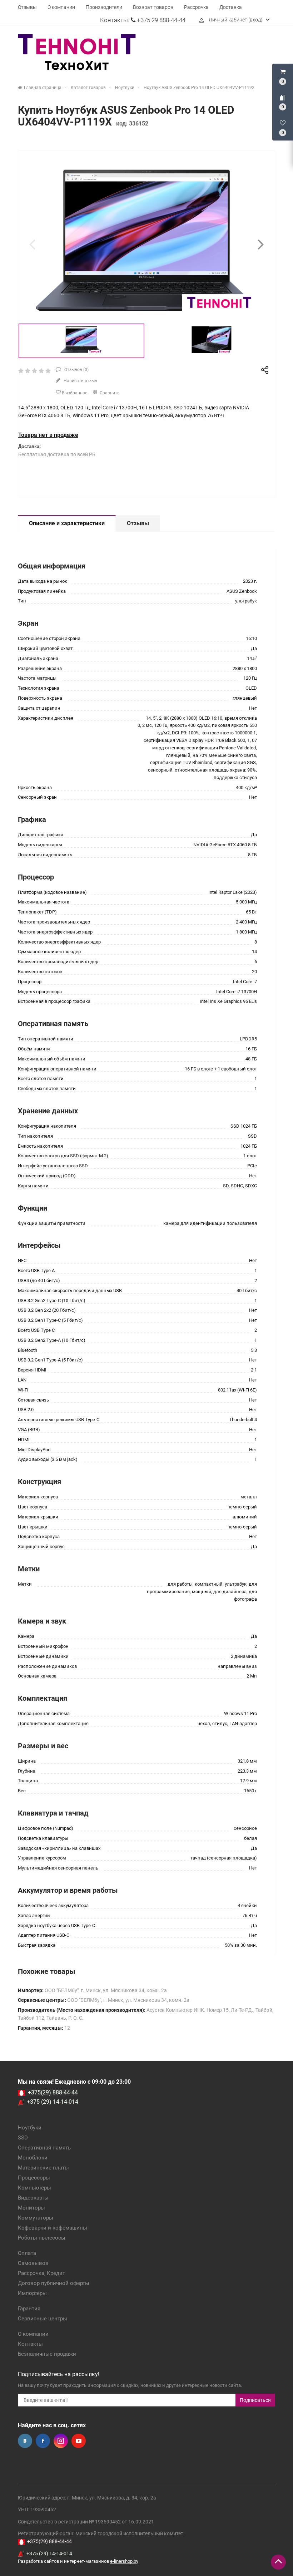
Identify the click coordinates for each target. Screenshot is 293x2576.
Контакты (30, 2344)
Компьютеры (34, 2188)
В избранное (74, 393)
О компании (61, 7)
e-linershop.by (124, 2561)
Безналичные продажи (47, 2354)
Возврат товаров (153, 7)
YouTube (79, 2441)
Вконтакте (25, 2441)
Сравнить (109, 393)
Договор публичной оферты (54, 2283)
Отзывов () (76, 370)
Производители (104, 7)
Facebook (43, 2441)
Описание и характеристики (67, 523)
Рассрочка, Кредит (41, 2273)
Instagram (61, 2441)
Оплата (27, 2253)
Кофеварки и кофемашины (53, 2228)
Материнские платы (43, 2168)
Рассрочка (196, 7)
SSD (23, 2138)
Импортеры (32, 2293)
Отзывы (27, 7)
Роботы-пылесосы (42, 2238)
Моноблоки (33, 2158)
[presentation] (32, 244)
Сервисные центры (43, 2319)
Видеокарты (33, 2198)
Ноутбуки (30, 2128)
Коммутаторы (36, 2218)
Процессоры (34, 2178)
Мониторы (31, 2208)
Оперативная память (44, 2148)
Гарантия (29, 2309)
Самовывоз (33, 2263)
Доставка (231, 7)
